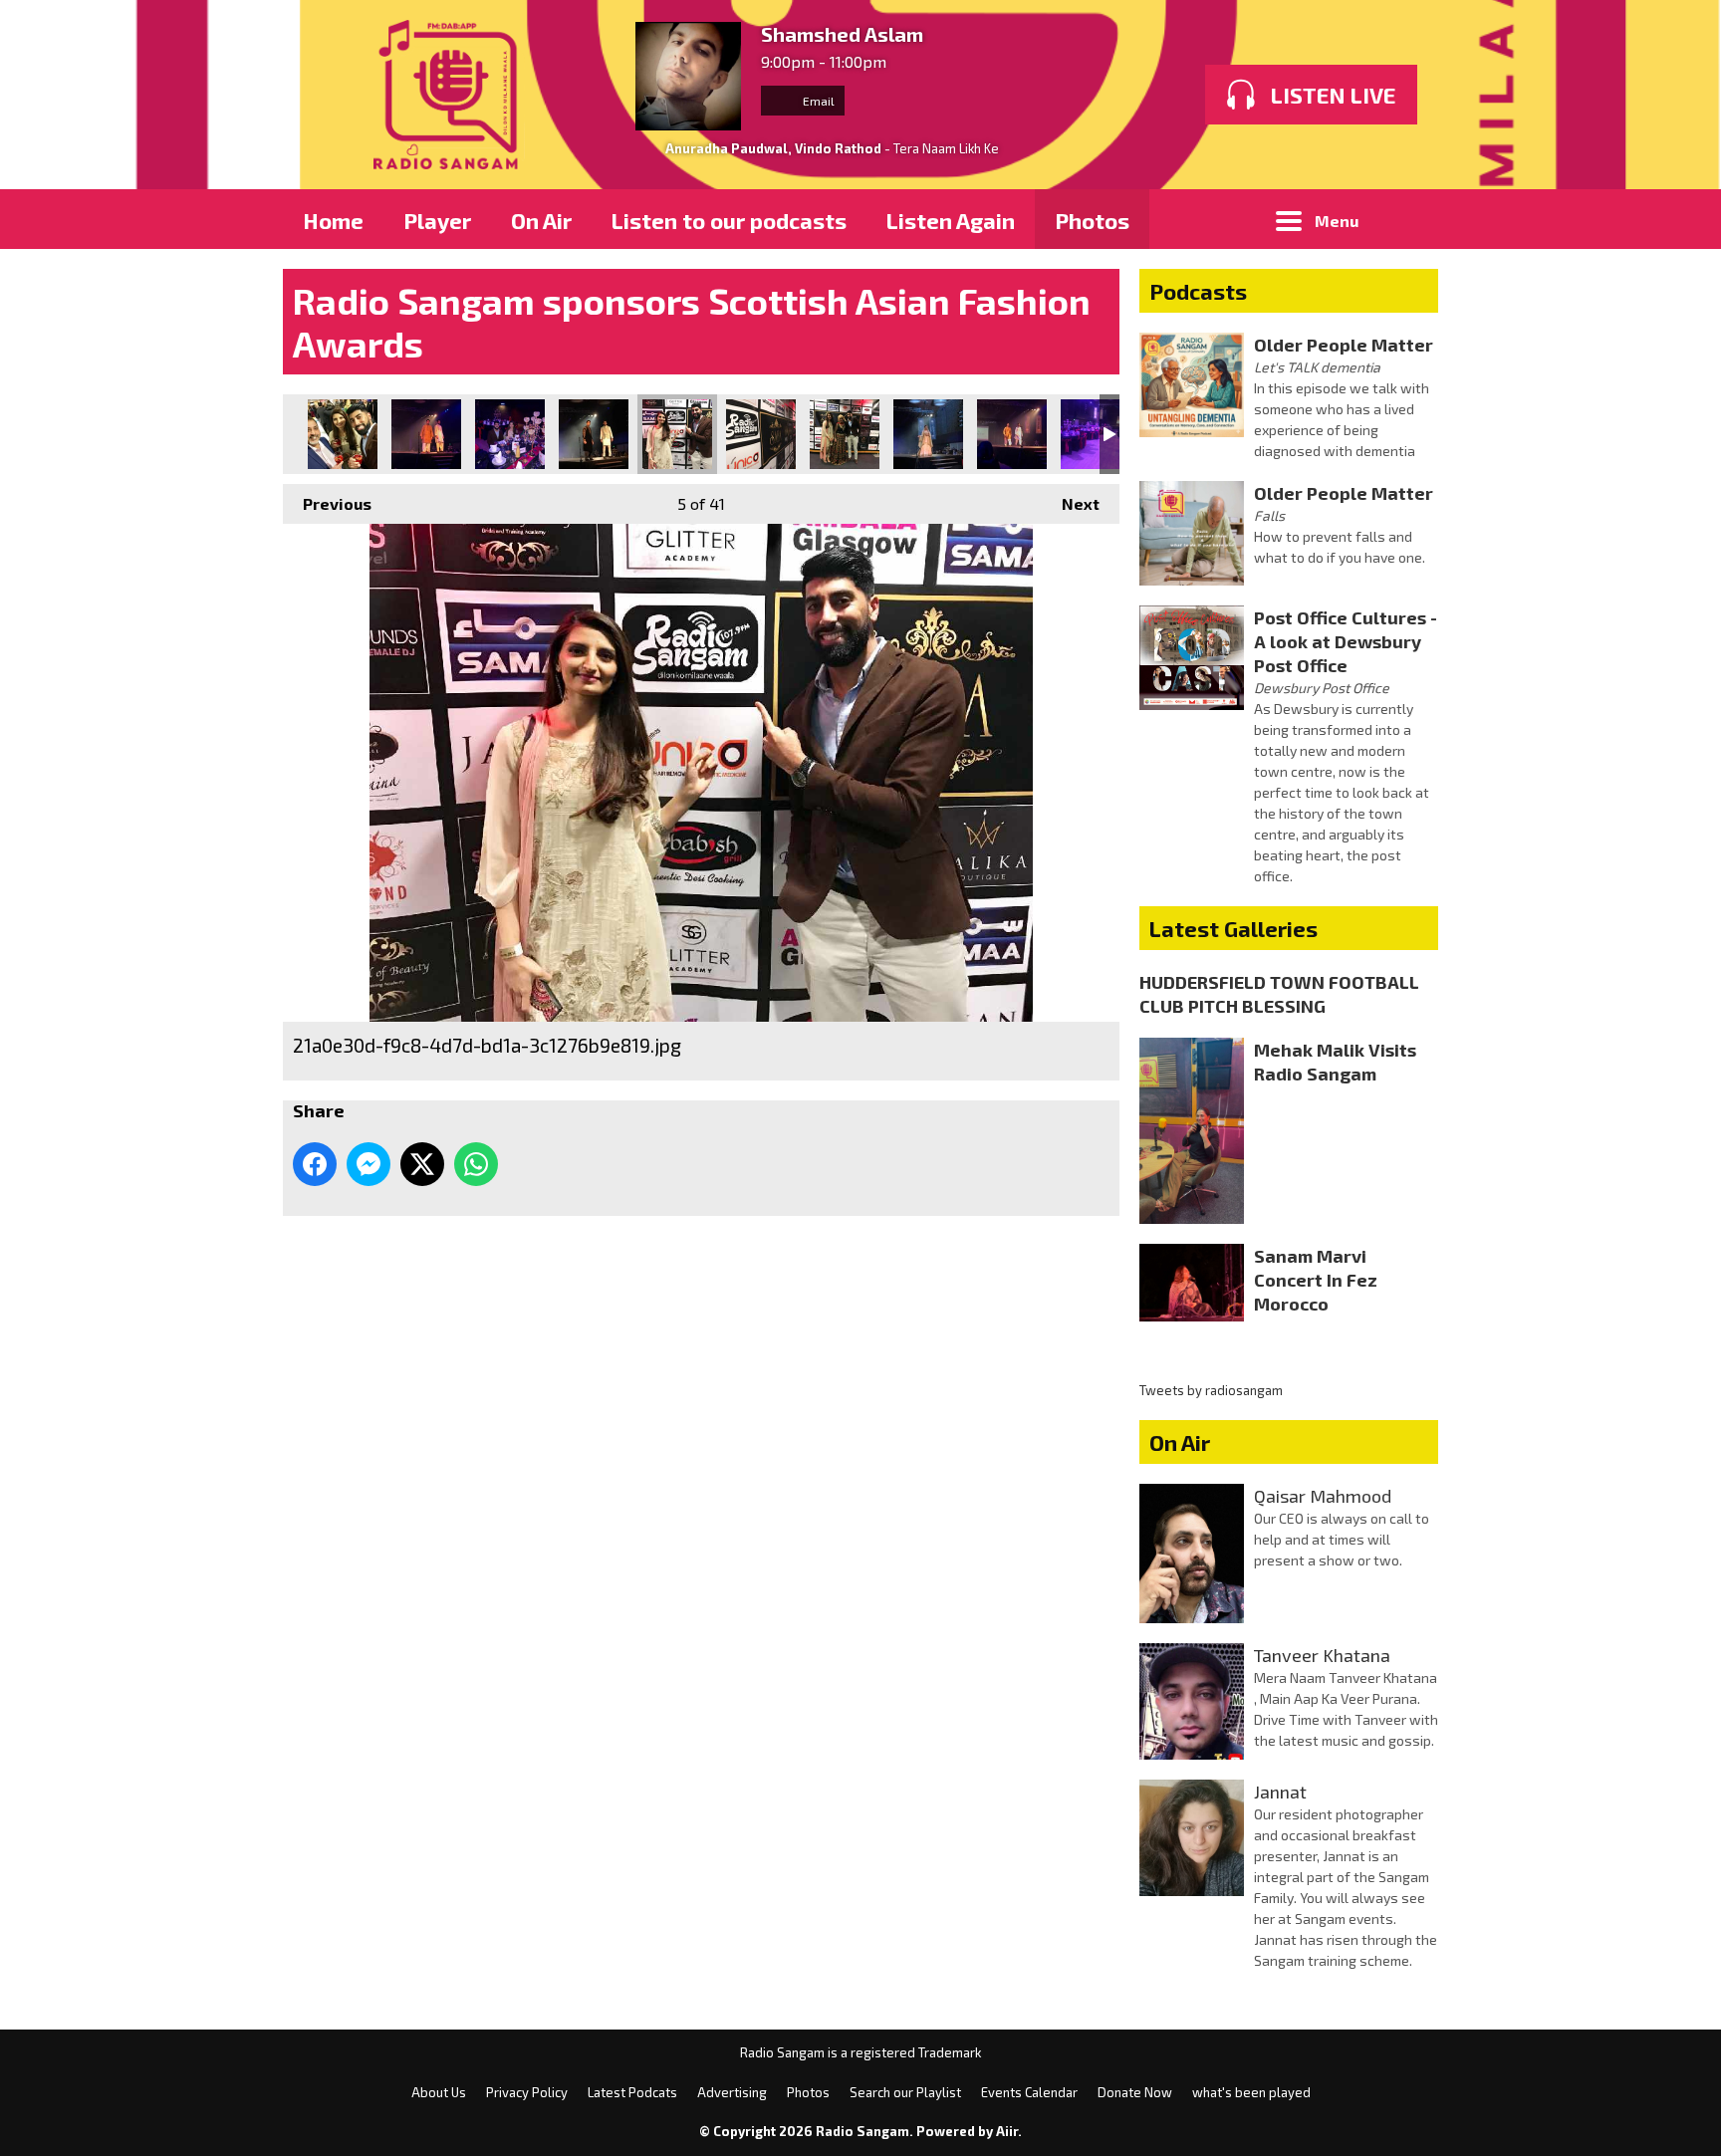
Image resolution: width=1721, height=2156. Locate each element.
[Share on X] (422, 1164)
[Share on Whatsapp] (476, 1164)
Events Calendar (1029, 2092)
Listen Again (951, 220)
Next (1071, 503)
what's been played (1251, 2092)
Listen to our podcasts (729, 220)
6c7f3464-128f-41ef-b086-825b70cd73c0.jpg (510, 434)
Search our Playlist (905, 2092)
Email (817, 101)
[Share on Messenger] (369, 1164)
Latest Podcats (632, 2092)
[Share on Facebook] (315, 1164)
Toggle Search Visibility (1408, 219)
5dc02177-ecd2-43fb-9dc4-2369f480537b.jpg (343, 434)
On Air (541, 220)
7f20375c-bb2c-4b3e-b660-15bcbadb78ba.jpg (594, 434)
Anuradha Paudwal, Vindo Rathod (773, 148)
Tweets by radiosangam (1211, 1390)
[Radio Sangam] (449, 95)
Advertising (732, 2092)
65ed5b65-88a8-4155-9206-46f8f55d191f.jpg (845, 434)
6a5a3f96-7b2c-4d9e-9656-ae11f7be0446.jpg (426, 434)
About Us (439, 2092)
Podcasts (1198, 291)
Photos (1092, 220)
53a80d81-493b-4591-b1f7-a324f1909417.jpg (761, 434)
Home (333, 220)
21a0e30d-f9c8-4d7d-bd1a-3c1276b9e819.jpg (677, 434)
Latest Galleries (1233, 928)
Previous (327, 503)
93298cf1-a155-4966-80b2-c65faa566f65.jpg (1012, 434)
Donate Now (1135, 2092)
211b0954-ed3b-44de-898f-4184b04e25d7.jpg (928, 434)
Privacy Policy (527, 2092)
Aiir (1007, 2131)
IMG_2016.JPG (1096, 434)
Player (437, 220)
